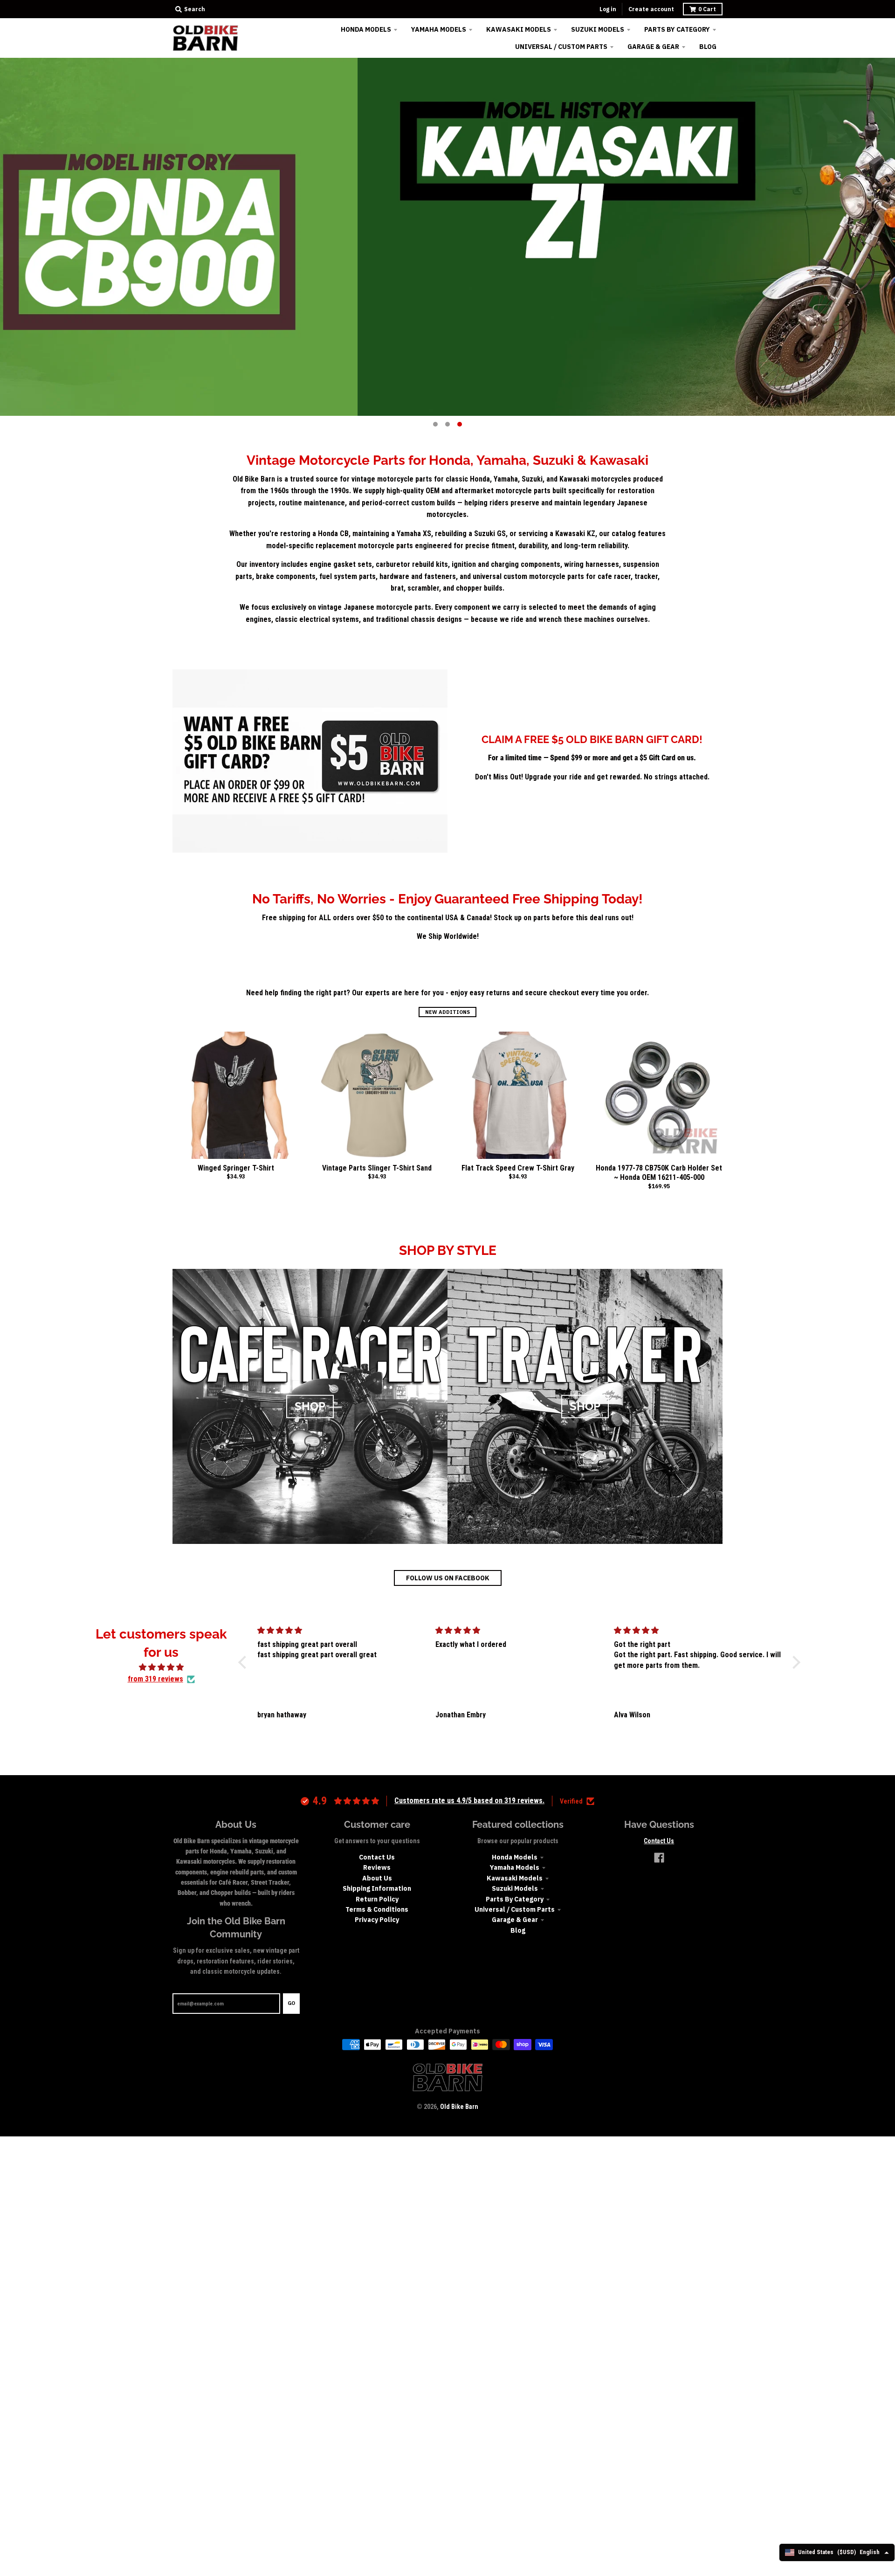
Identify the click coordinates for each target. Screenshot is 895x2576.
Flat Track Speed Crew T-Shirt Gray (518, 1168)
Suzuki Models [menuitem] (598, 29)
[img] (161, 1667)
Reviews (377, 1867)
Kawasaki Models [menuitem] (519, 29)
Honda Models (515, 1857)
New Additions (447, 1012)
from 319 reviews (155, 1679)
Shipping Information (377, 1888)
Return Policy (377, 1899)
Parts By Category (515, 1899)
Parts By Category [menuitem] (677, 29)
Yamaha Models (515, 1867)
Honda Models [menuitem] (366, 29)
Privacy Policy (377, 1920)
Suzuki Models (515, 1888)
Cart (707, 9)
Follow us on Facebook (448, 1578)
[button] (245, 1662)
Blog (518, 1930)
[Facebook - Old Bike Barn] (659, 1858)
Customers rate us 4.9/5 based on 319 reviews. (469, 1801)
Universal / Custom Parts (515, 1909)
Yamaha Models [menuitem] (439, 29)
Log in (608, 9)
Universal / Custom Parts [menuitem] (561, 47)
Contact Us (377, 1857)
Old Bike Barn (459, 2107)
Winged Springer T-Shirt (236, 1168)
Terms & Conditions (377, 1909)
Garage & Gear (515, 1920)
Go (291, 2003)
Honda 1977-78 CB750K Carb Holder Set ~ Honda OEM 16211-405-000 (659, 1173)
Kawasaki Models (515, 1878)
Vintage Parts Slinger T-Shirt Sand (377, 1168)
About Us (377, 1878)
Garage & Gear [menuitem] (653, 47)
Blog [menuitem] (708, 47)
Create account (651, 9)
